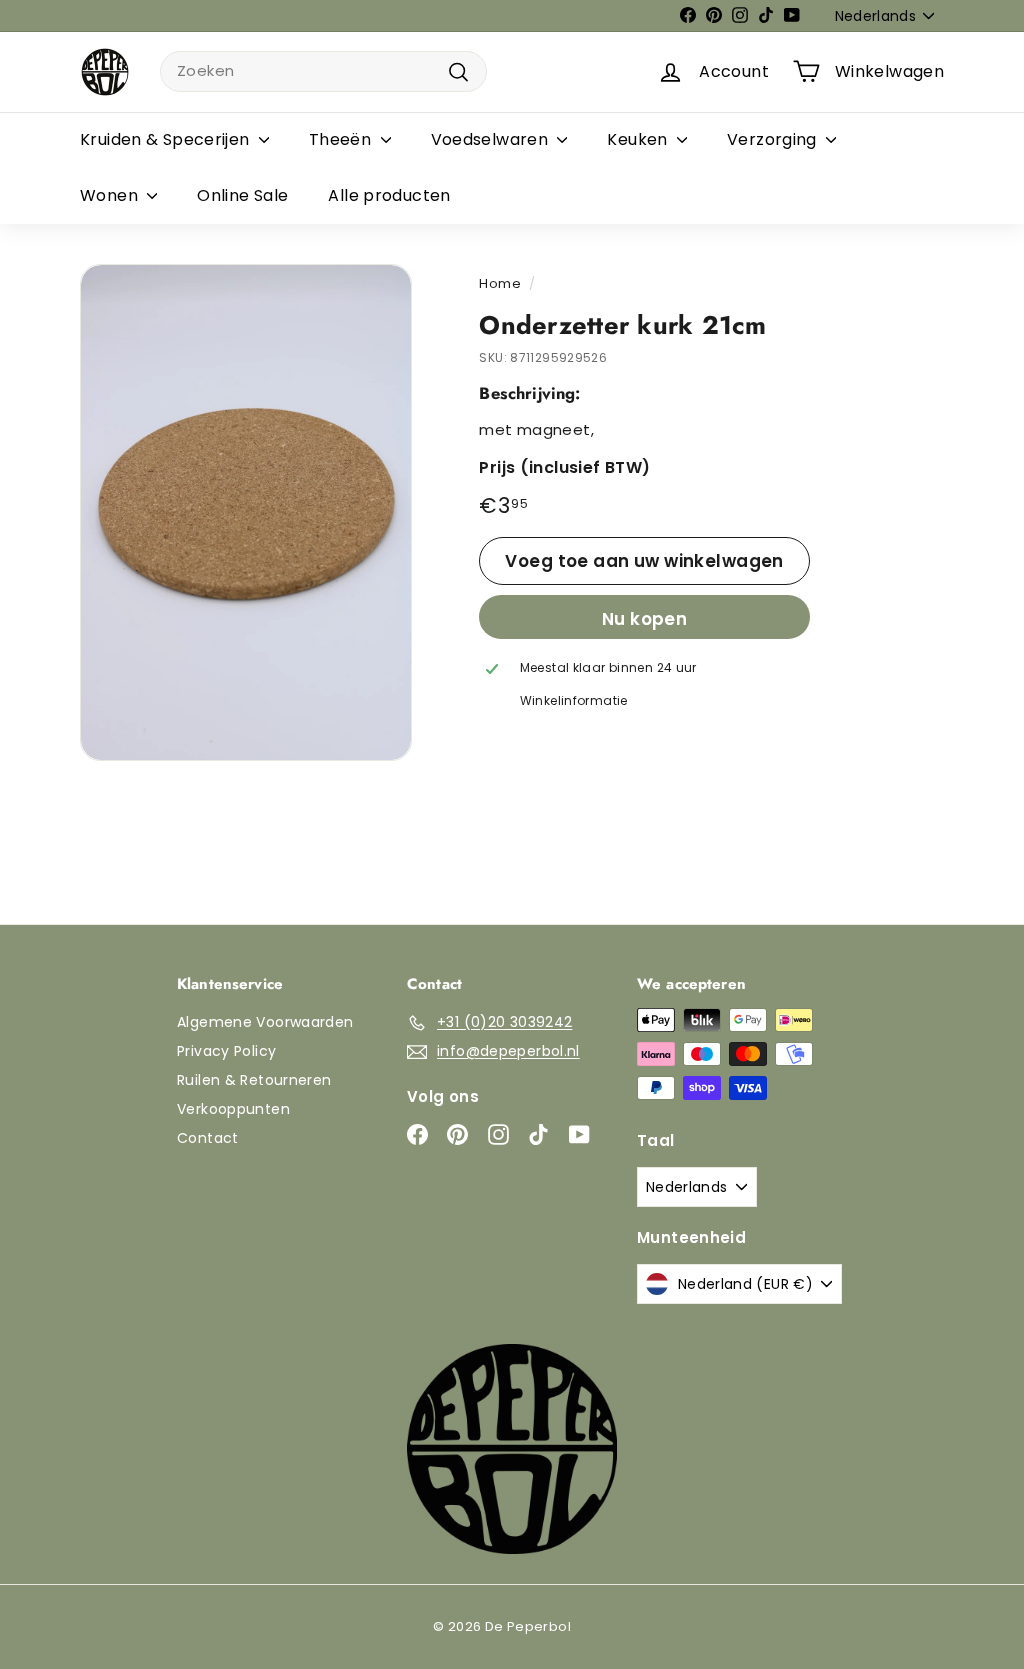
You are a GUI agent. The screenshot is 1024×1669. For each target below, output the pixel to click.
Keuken (639, 139)
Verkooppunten (233, 1109)
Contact (208, 1138)
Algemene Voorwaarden (265, 1022)
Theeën (342, 139)
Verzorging (774, 139)
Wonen (111, 195)
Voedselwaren (492, 139)
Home (500, 283)
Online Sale (242, 195)
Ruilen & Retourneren (254, 1080)
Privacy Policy (226, 1051)
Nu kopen (644, 619)
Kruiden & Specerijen (167, 139)
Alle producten (389, 195)
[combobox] (323, 71)
